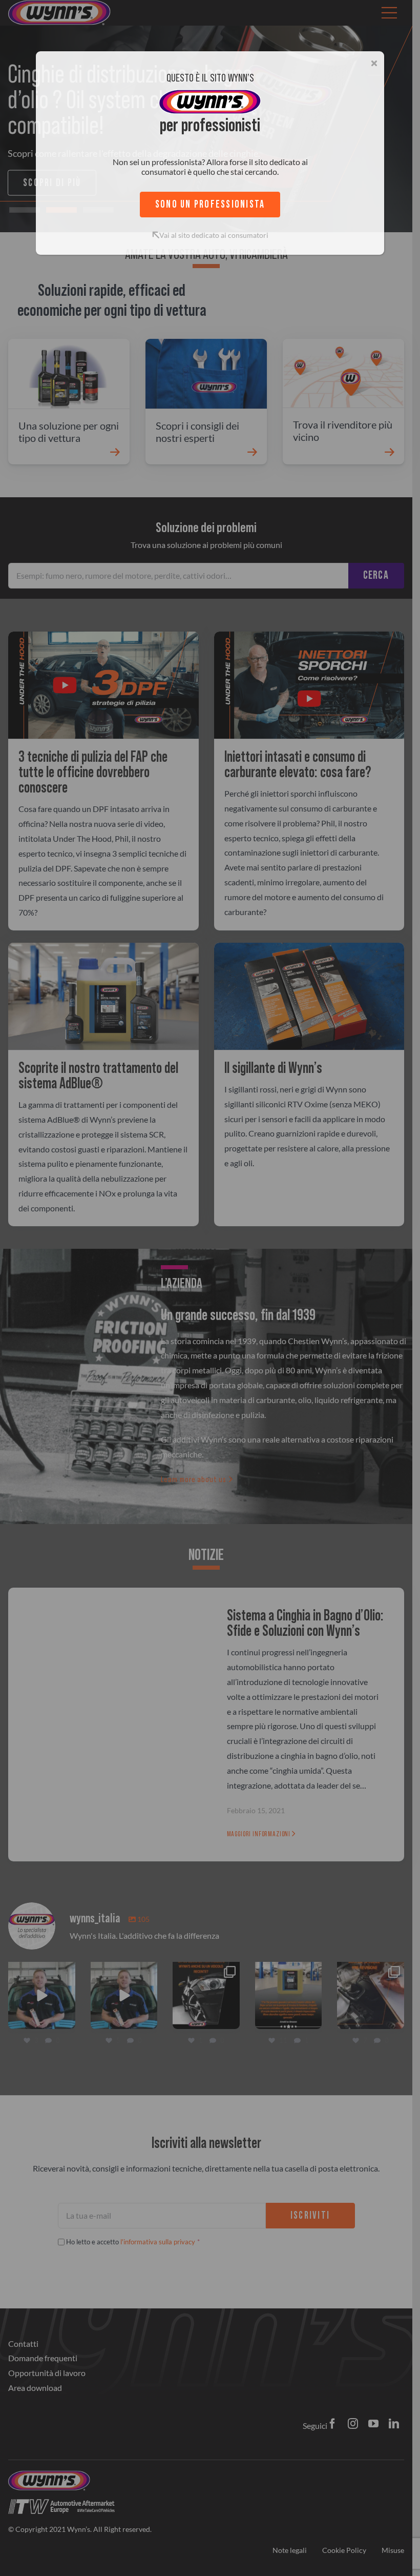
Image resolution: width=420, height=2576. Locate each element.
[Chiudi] (374, 63)
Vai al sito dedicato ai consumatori (214, 235)
